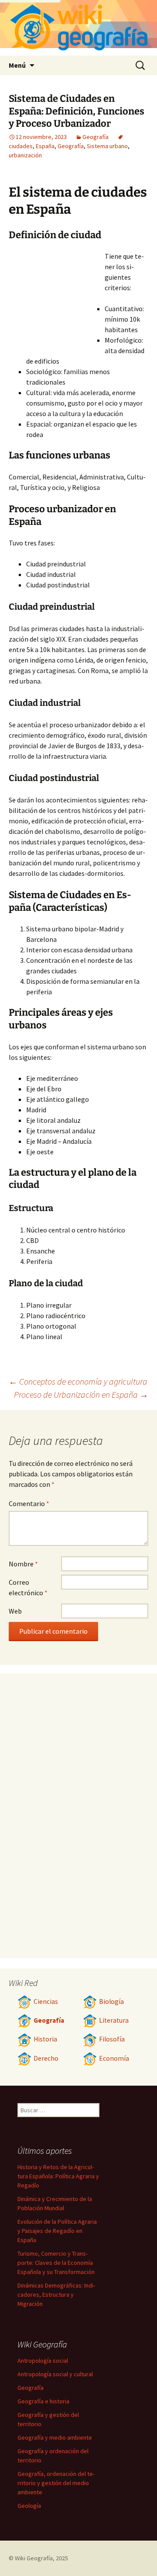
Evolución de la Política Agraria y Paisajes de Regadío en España (57, 2231)
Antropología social (43, 2361)
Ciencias (46, 2001)
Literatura (114, 2020)
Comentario (29, 1503)
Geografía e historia (43, 2401)
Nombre (23, 1564)
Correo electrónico (28, 1587)
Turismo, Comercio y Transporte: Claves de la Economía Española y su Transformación (56, 2263)
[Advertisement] (57, 299)
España (45, 146)
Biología (111, 2001)
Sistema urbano (107, 146)
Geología (29, 2506)
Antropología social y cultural (55, 2374)
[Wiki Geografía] (78, 28)
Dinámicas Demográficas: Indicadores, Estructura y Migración (56, 2295)
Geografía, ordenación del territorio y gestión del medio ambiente (56, 2483)
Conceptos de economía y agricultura (78, 1381)
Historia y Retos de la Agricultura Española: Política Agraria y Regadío (58, 2176)
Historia (45, 2039)
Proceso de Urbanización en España (81, 1394)
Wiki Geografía (34, 2558)
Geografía (96, 137)
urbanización (25, 155)
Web (15, 1611)
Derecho (46, 2058)
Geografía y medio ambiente (55, 2437)
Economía (114, 2058)
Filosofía (112, 2039)
